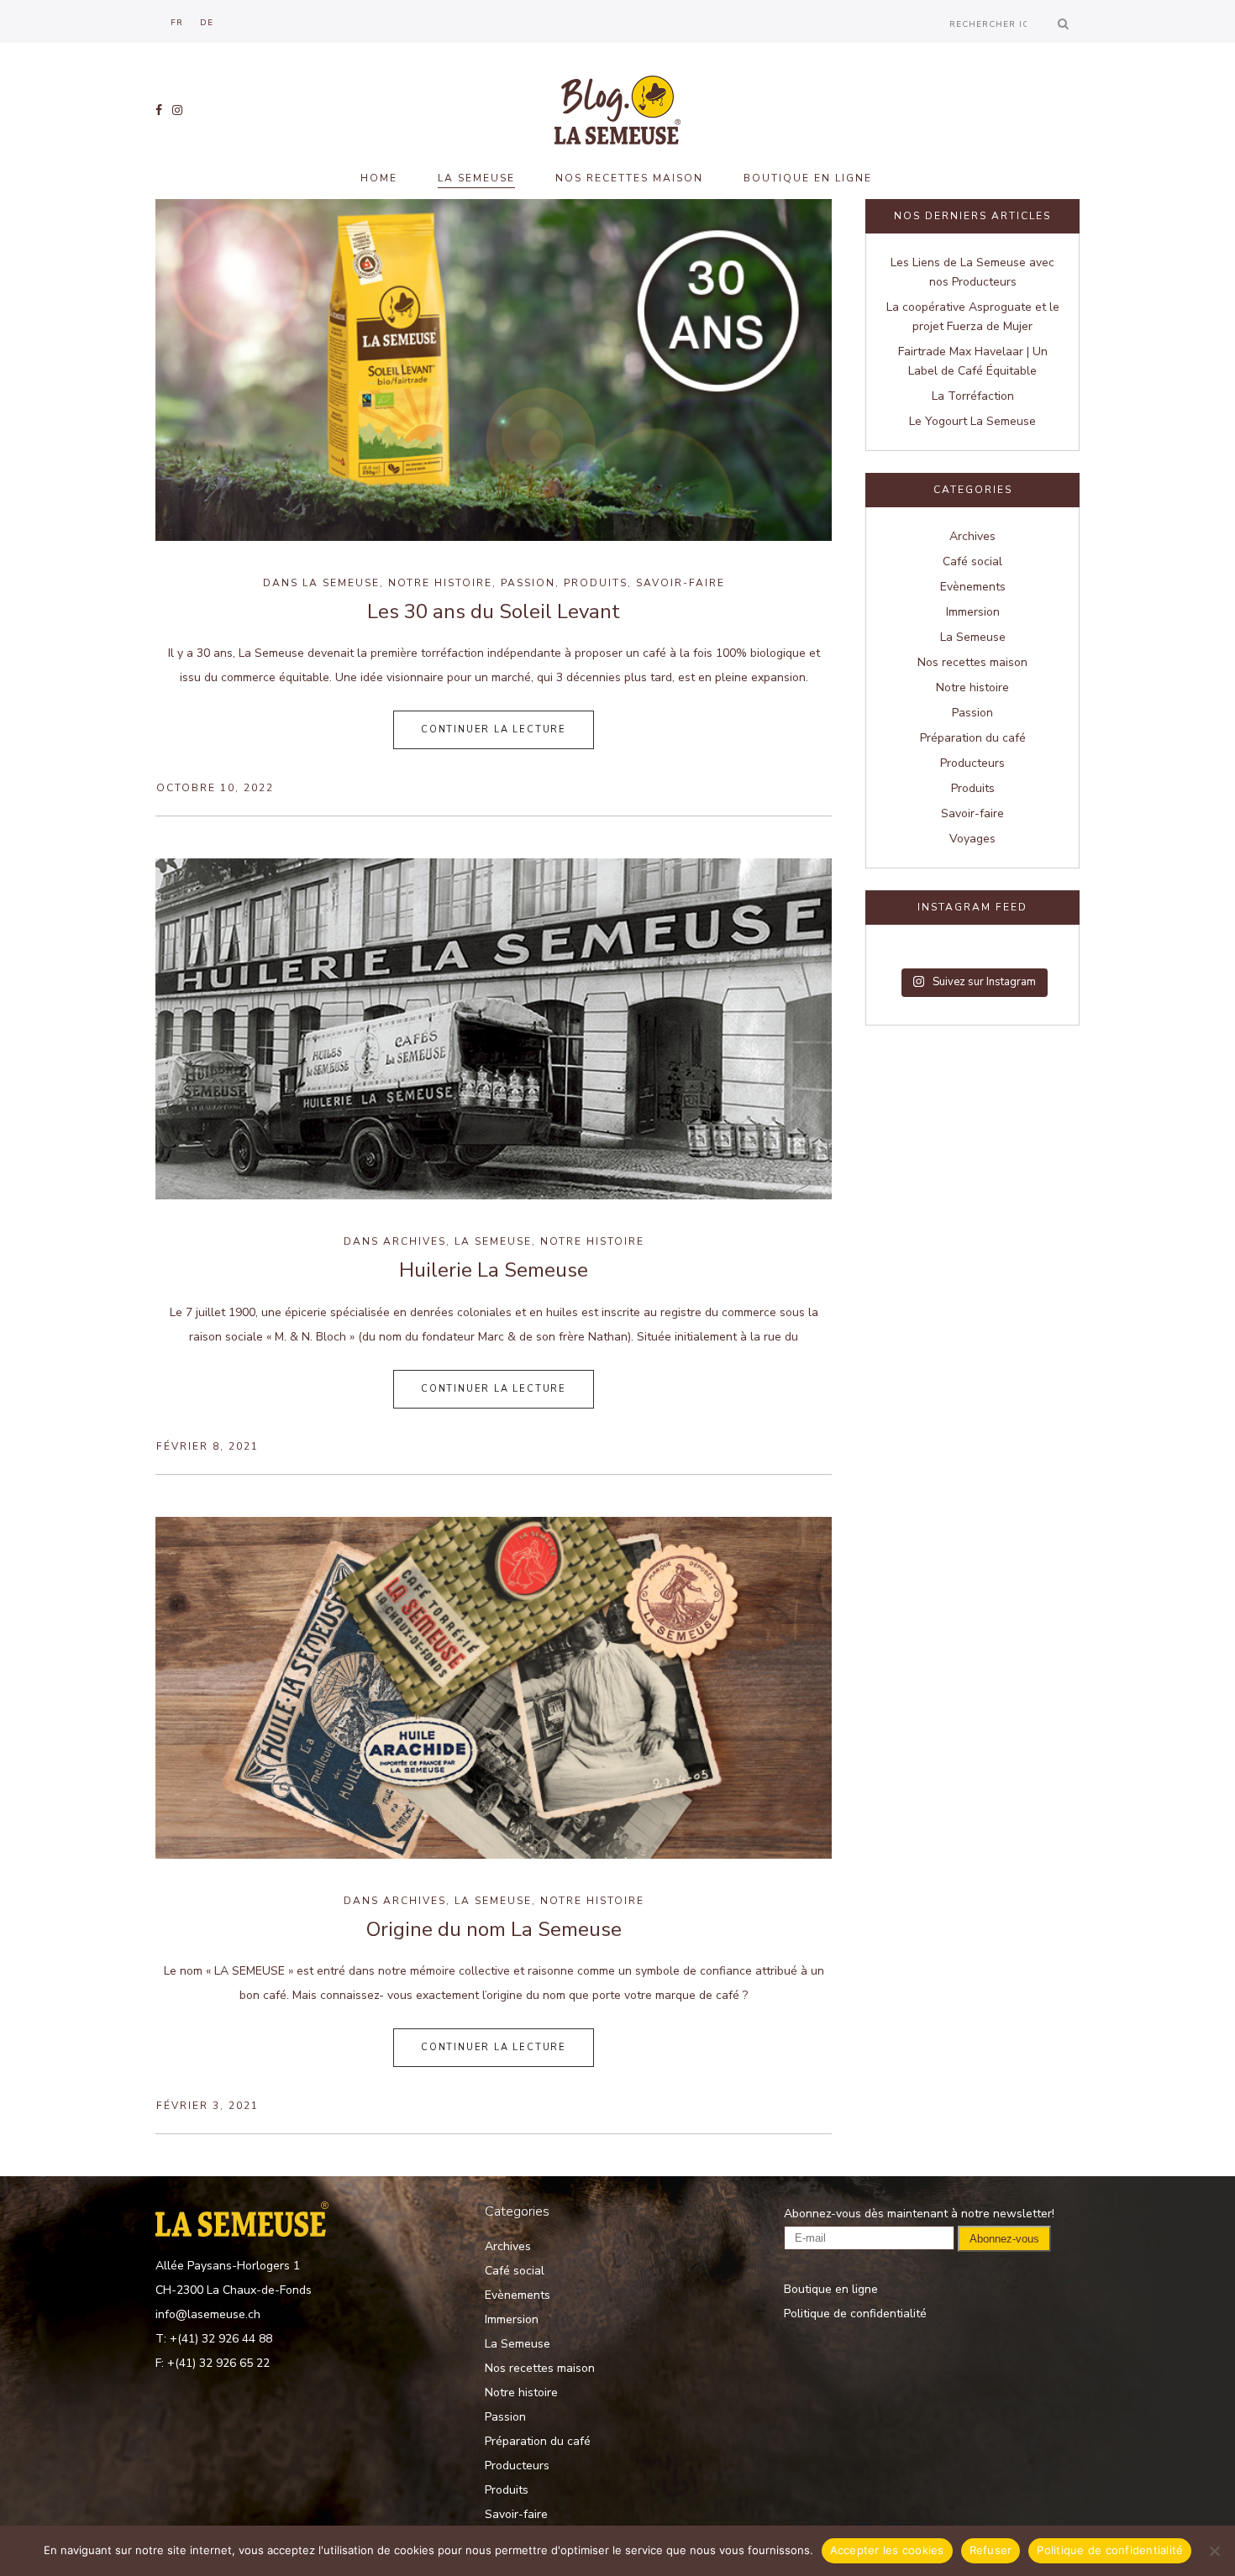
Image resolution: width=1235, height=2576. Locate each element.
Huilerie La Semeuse (494, 1270)
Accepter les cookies (887, 2550)
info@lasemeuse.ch (208, 2314)
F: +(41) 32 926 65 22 (213, 2363)
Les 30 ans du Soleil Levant (494, 611)
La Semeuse (341, 583)
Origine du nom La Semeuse (494, 1929)
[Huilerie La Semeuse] (494, 1029)
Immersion (973, 612)
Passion (528, 583)
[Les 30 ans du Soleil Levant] (494, 370)
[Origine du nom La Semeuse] (494, 1688)
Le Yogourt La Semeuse (972, 421)
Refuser (991, 2550)
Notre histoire (440, 583)
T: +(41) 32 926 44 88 (214, 2339)
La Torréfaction (973, 396)
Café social (972, 561)
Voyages (972, 839)
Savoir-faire (681, 583)
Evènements (973, 587)
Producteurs (972, 763)
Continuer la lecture (494, 729)
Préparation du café (973, 738)
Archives (415, 1241)
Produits (596, 583)
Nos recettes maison (972, 662)
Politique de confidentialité (855, 2314)
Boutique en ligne (831, 2289)
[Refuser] (1214, 2551)
